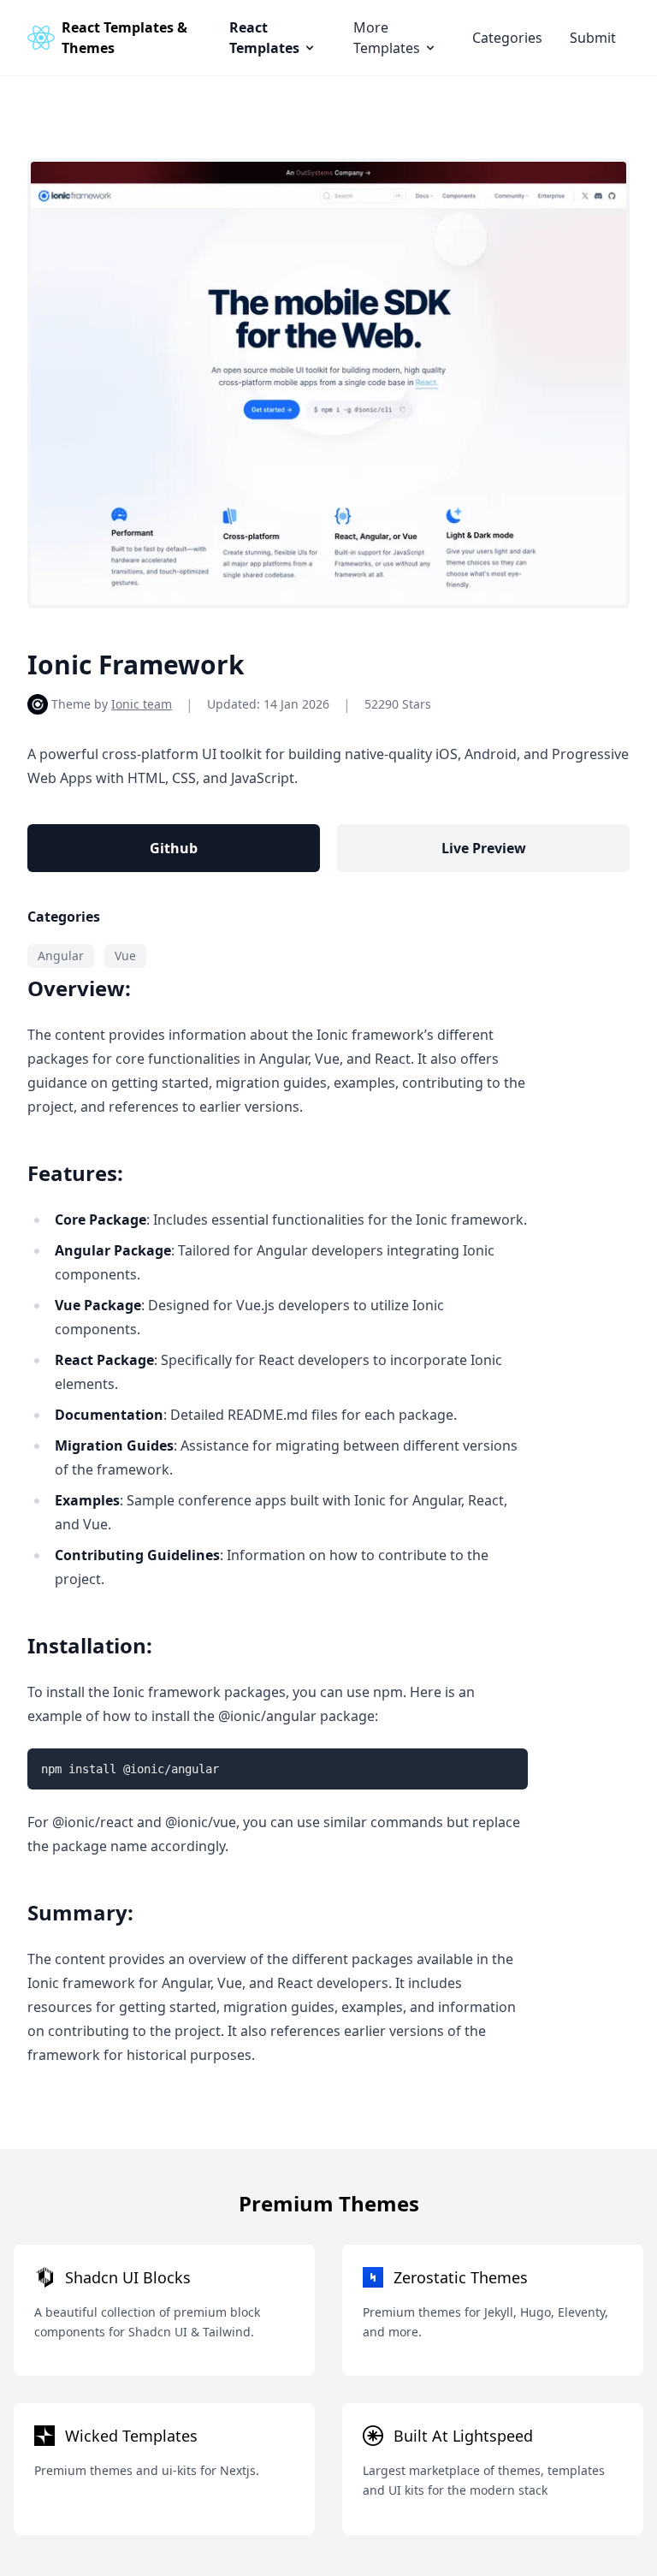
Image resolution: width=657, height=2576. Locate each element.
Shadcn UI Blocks (128, 2277)
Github (174, 848)
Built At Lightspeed (463, 2436)
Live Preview (484, 848)
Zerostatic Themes (461, 2277)
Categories (507, 38)
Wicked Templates (131, 2436)
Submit (593, 38)
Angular (61, 956)
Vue (125, 956)
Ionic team (142, 704)
